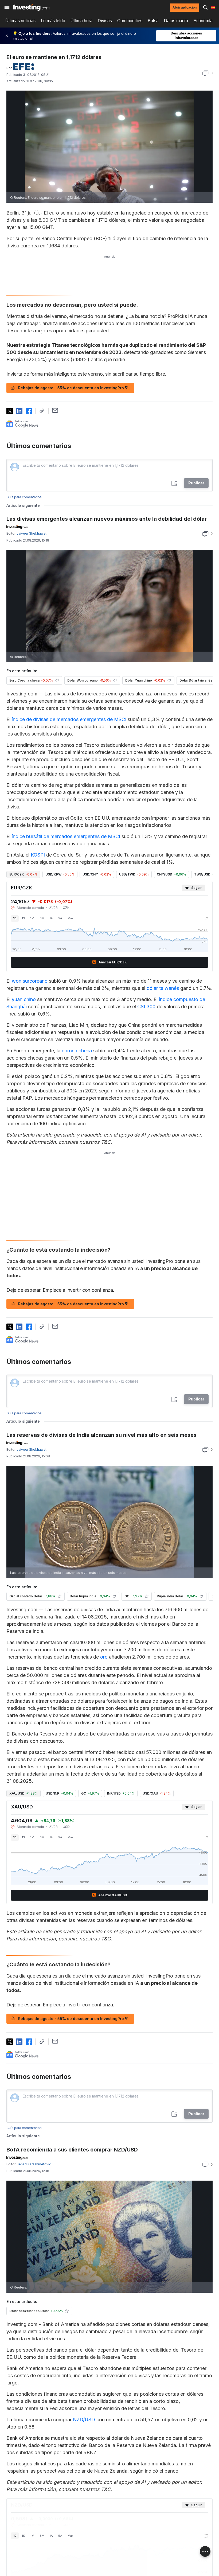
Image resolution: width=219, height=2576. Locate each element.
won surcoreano (30, 981)
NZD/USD (84, 2420)
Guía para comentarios (24, 497)
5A (60, 918)
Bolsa (153, 21)
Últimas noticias (20, 21)
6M (42, 918)
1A (51, 918)
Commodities (130, 21)
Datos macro (176, 21)
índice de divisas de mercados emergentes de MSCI (69, 719)
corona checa (77, 1051)
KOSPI (38, 855)
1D (15, 918)
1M (32, 918)
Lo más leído (53, 21)
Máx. (71, 918)
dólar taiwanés (163, 988)
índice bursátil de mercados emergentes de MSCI (66, 836)
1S (24, 918)
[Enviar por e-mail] (55, 410)
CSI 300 (146, 1007)
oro (104, 1657)
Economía (203, 21)
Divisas (105, 21)
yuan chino (24, 999)
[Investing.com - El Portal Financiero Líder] (31, 7)
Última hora (81, 21)
